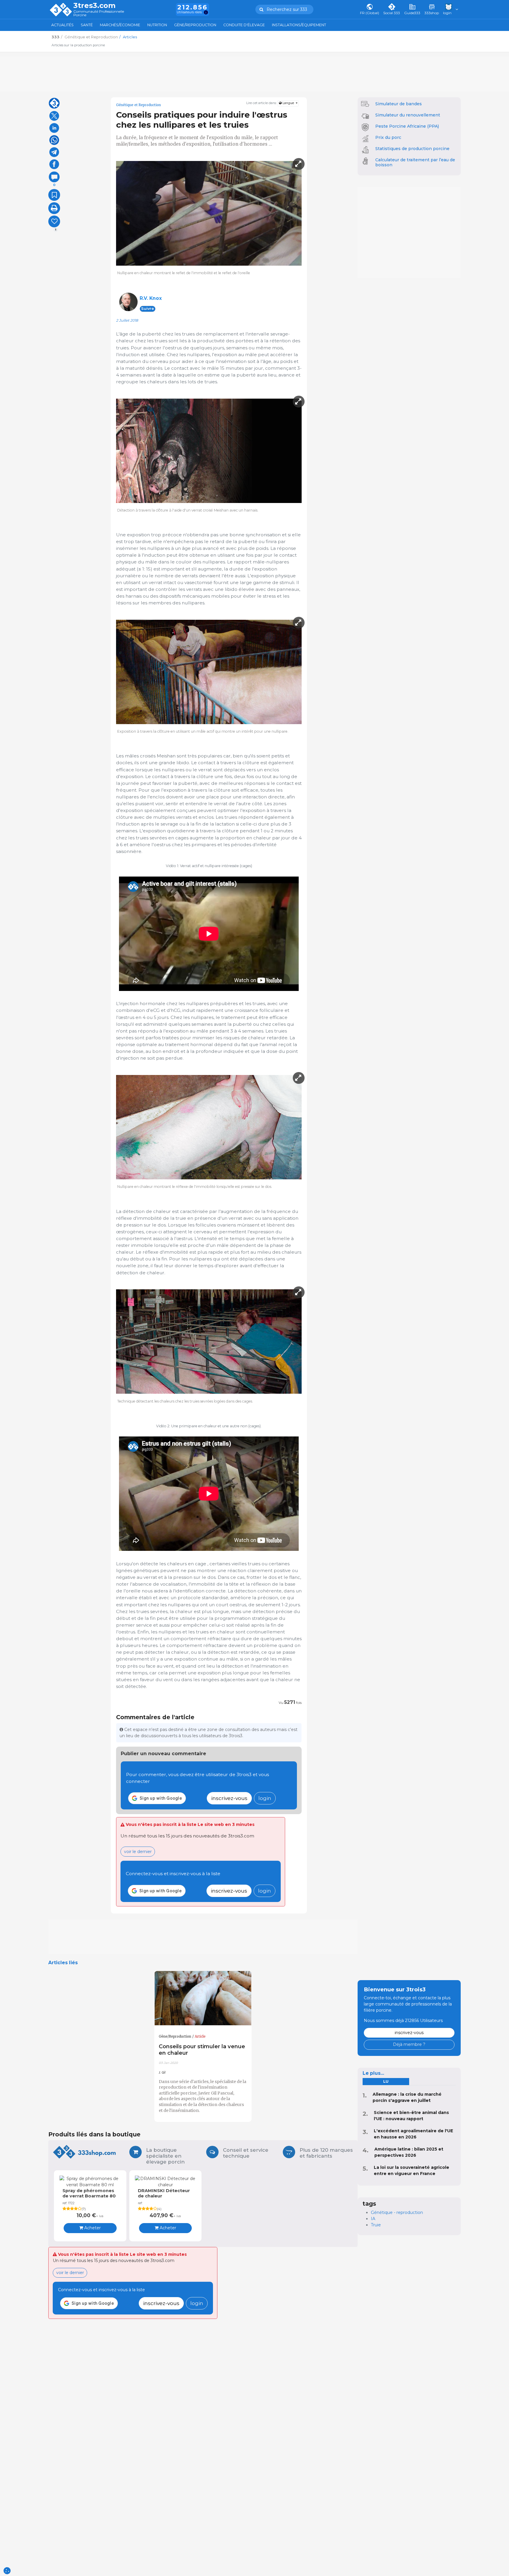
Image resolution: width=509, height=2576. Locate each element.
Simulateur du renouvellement (408, 115)
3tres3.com (94, 6)
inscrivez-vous (229, 1798)
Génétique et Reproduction (138, 105)
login (265, 1798)
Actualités (62, 25)
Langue (288, 103)
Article (200, 2036)
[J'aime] (54, 221)
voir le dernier (138, 1852)
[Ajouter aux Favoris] (54, 195)
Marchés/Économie (120, 25)
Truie (376, 2225)
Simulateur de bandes (399, 104)
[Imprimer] (54, 208)
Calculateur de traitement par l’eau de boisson (415, 162)
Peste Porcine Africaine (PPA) (407, 126)
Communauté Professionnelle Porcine (99, 13)
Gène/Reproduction (195, 25)
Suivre (148, 309)
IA (373, 2219)
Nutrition (157, 25)
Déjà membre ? (409, 2044)
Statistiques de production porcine (412, 149)
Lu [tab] (386, 2081)
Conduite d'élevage (244, 25)
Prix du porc (388, 137)
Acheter (92, 2228)
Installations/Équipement (299, 25)
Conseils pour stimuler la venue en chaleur (202, 2050)
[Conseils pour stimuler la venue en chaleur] (203, 1998)
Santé (87, 25)
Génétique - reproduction (397, 2212)
